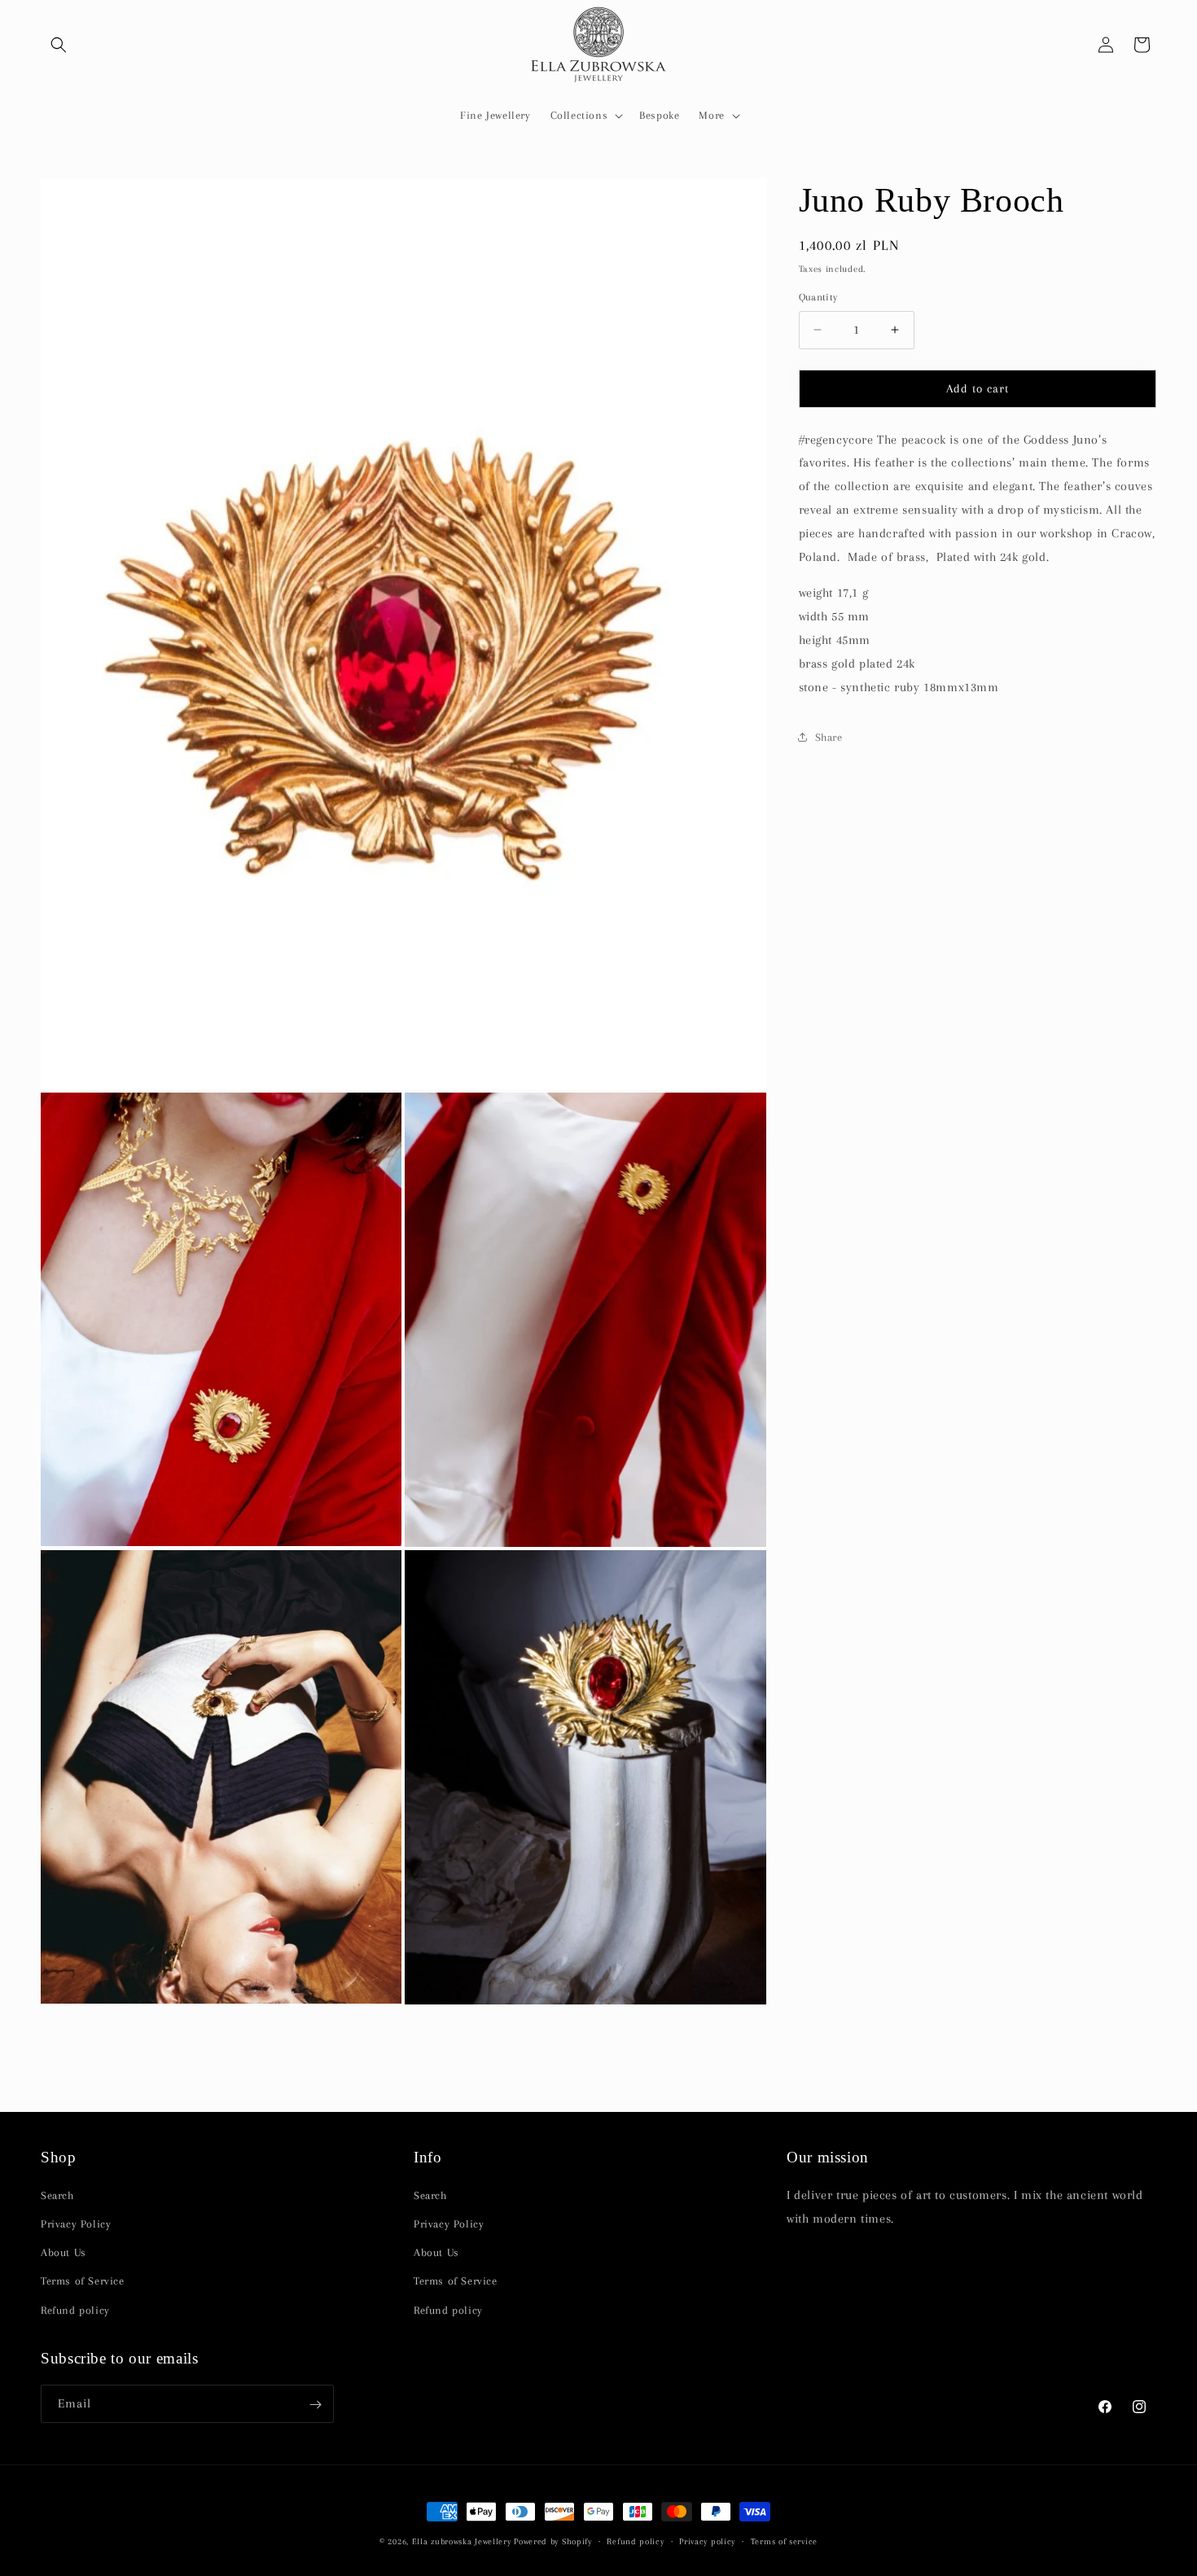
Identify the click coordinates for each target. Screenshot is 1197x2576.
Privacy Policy (76, 2225)
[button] (59, 45)
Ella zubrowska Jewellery (462, 2541)
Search (57, 2195)
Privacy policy (707, 2541)
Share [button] (829, 737)
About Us (64, 2253)
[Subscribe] (315, 2405)
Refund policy (75, 2310)
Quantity (818, 297)
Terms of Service (83, 2282)
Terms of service (784, 2541)
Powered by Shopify (553, 2541)
